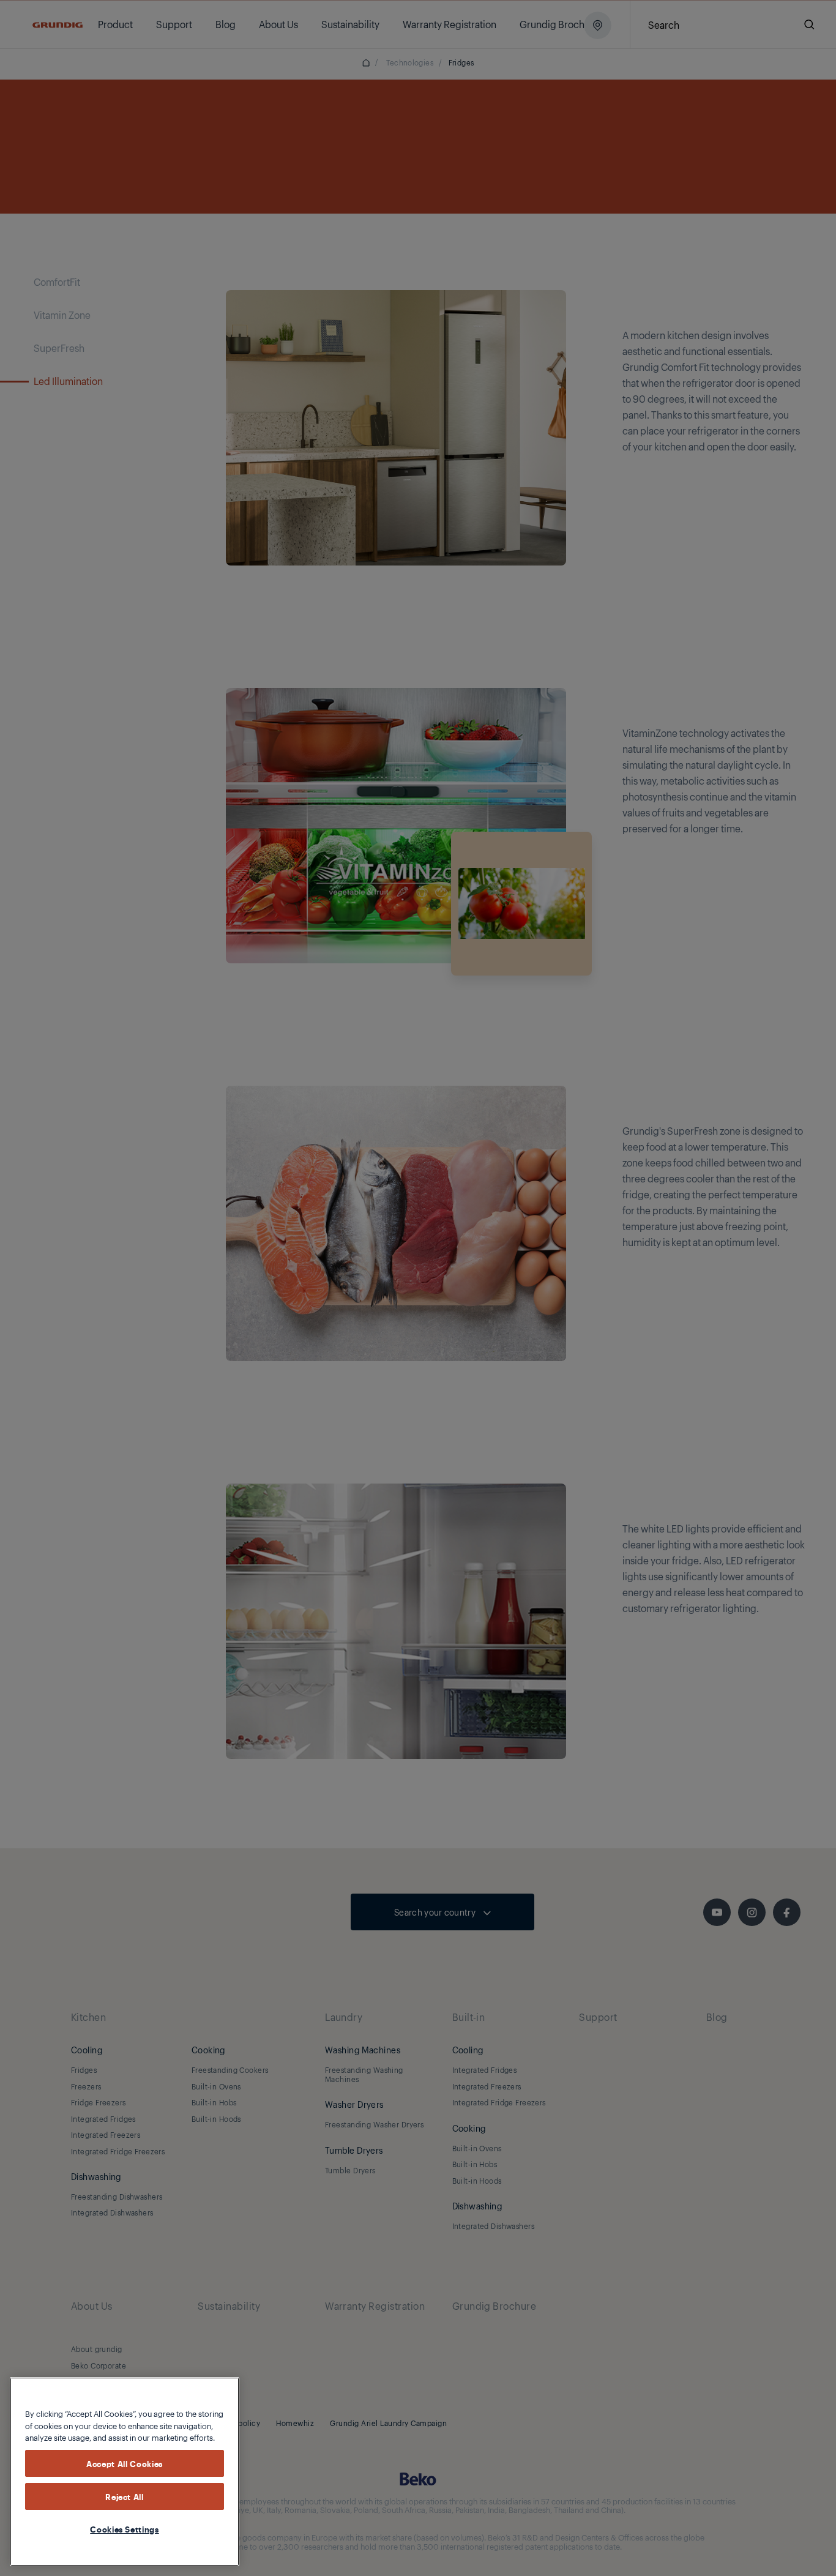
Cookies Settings (125, 2529)
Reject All (125, 2496)
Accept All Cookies (125, 2463)
